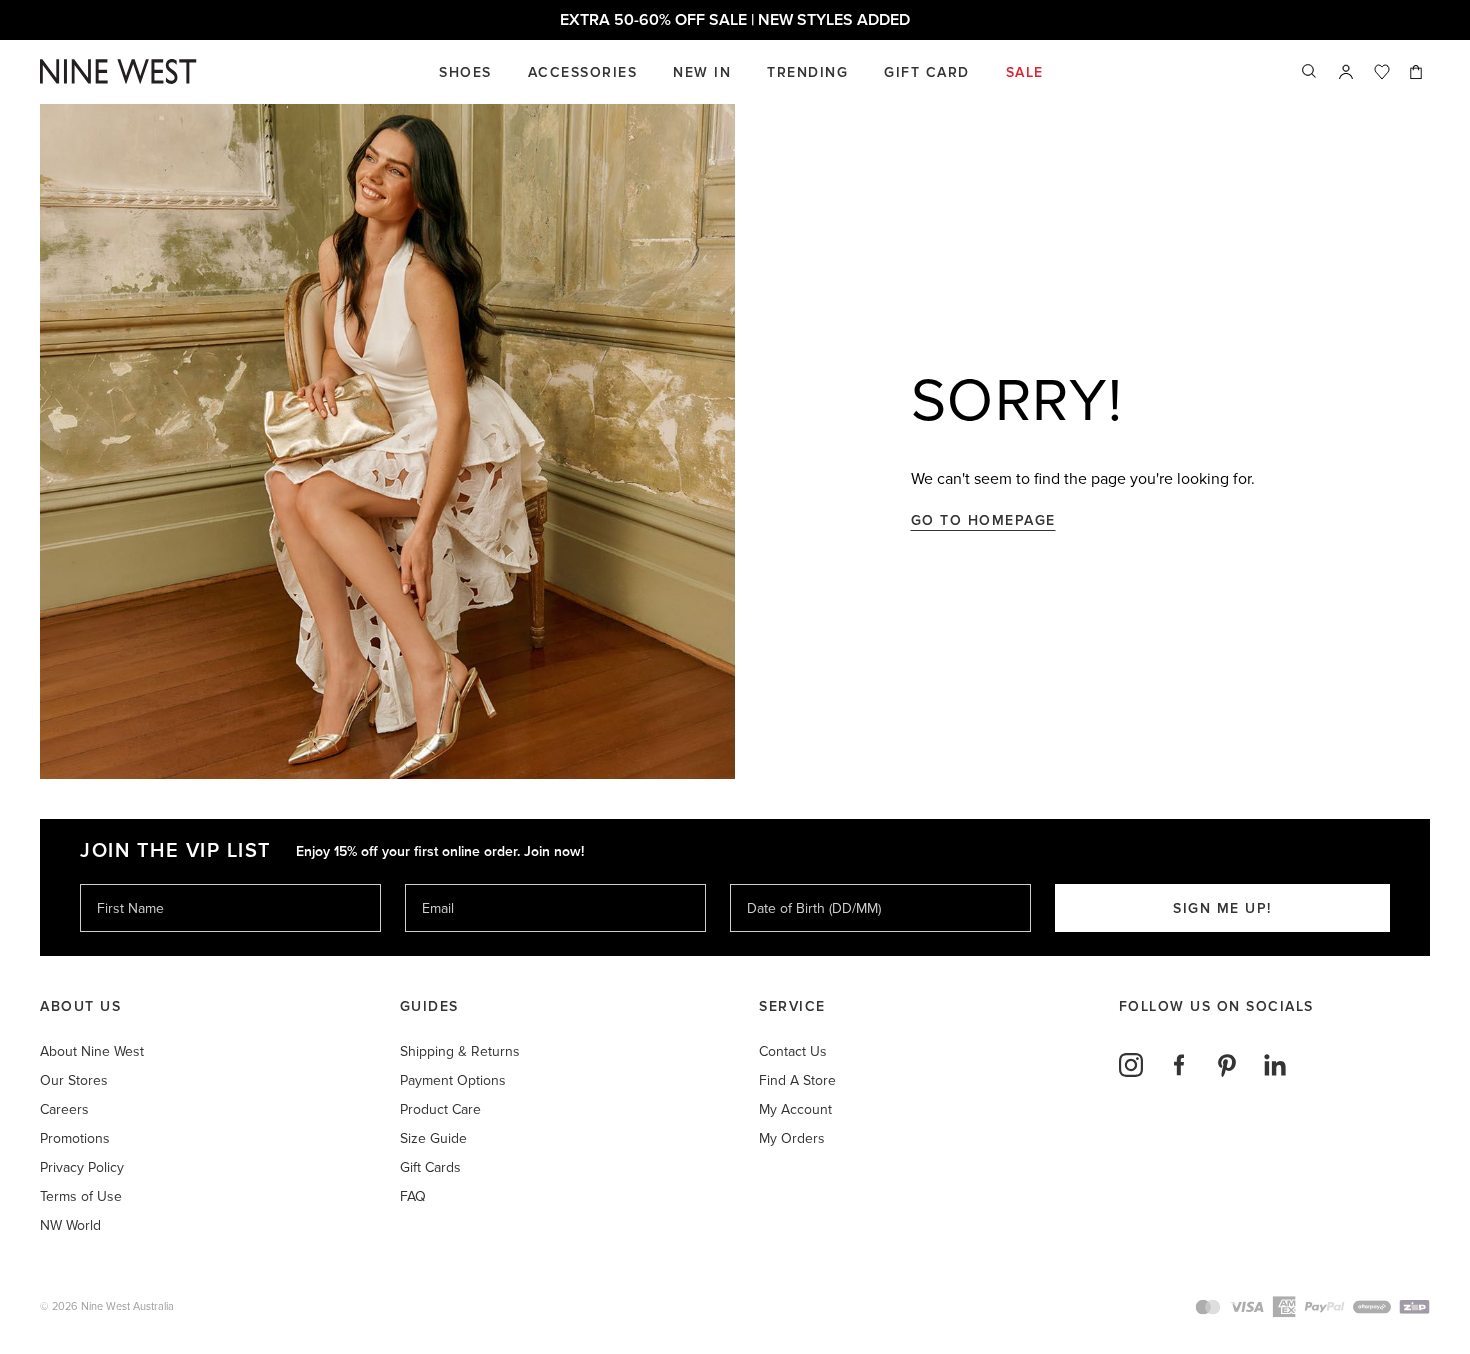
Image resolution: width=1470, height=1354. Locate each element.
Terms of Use (81, 1196)
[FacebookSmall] (1179, 1065)
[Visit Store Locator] (1346, 72)
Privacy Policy (82, 1167)
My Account (795, 1109)
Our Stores (74, 1080)
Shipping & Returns (460, 1051)
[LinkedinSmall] (1275, 1065)
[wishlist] (1382, 72)
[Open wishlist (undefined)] (1382, 72)
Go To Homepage (983, 520)
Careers (64, 1109)
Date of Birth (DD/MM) (806, 883)
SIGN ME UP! (1222, 908)
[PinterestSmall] (1227, 1065)
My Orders (792, 1138)
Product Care (440, 1109)
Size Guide (433, 1138)
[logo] (118, 71)
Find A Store (797, 1080)
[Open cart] (1418, 72)
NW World (70, 1225)
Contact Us (793, 1051)
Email (439, 883)
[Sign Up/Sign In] (1346, 72)
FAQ (413, 1196)
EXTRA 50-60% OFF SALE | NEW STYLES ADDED (735, 20)
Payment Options (453, 1080)
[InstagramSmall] (1131, 1065)
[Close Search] (1310, 72)
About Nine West (92, 1051)
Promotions (75, 1138)
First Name (129, 883)
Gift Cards (430, 1167)
